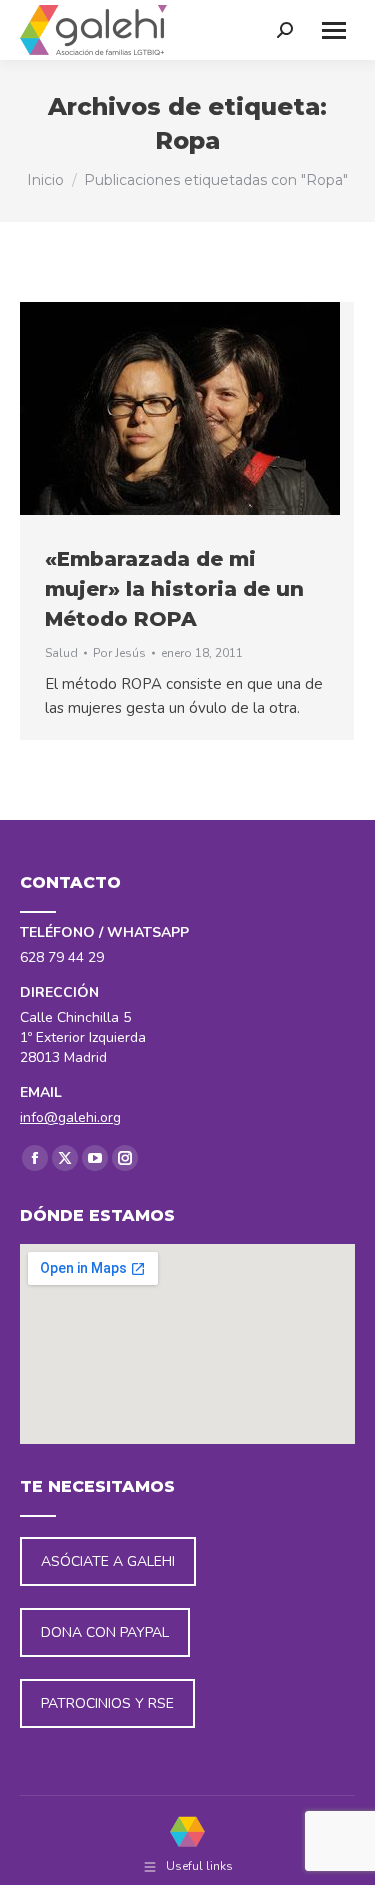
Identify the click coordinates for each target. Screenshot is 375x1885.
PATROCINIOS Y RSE (107, 1703)
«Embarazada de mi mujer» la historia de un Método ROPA (174, 589)
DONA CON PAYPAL (105, 1632)
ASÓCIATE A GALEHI (108, 1561)
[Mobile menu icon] (334, 30)
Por (119, 653)
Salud (61, 653)
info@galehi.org (70, 1117)
